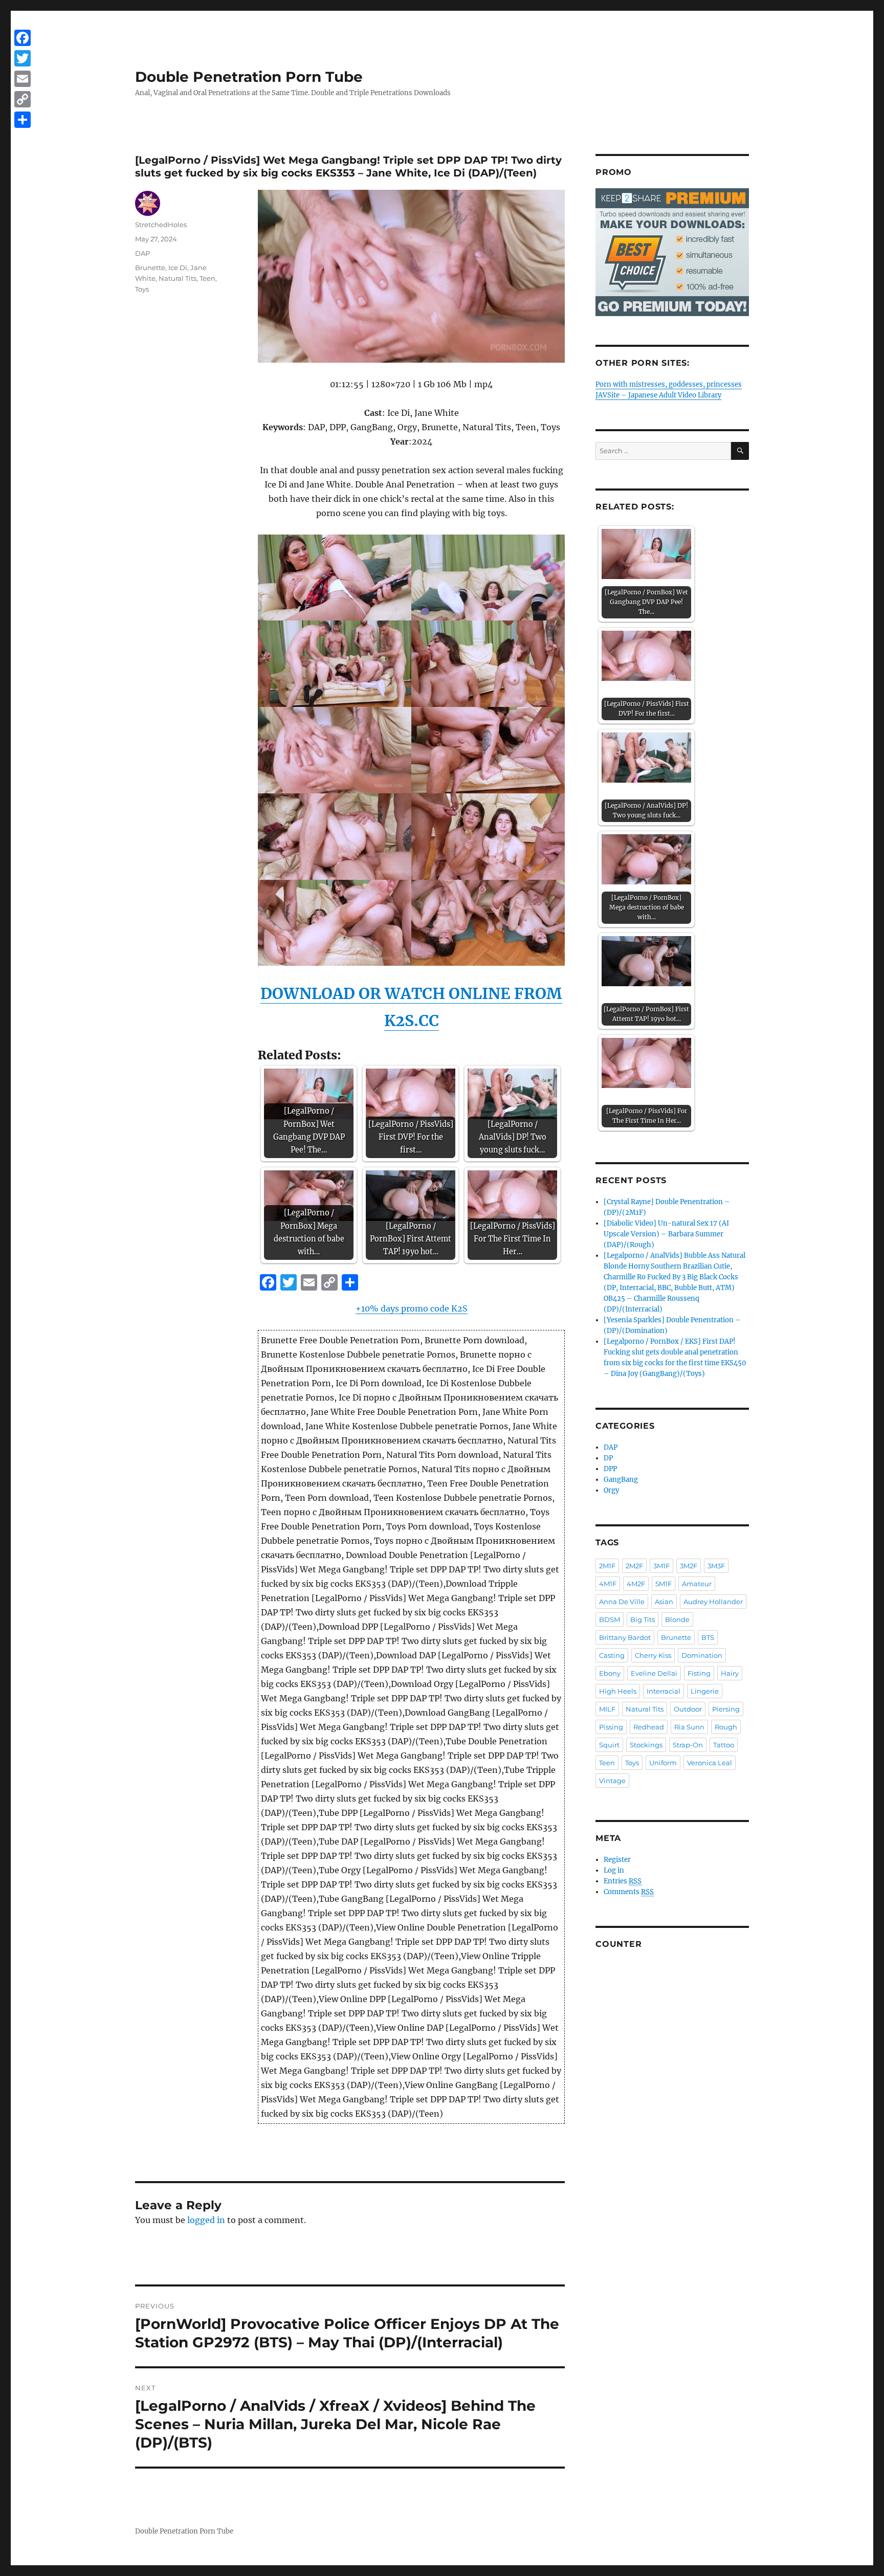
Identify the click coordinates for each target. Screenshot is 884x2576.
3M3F (716, 1566)
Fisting (699, 1673)
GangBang (621, 1480)
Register (617, 1860)
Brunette (150, 268)
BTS (708, 1637)
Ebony (610, 1673)
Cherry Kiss (653, 1655)
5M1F (664, 1584)
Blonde (677, 1619)
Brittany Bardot (625, 1637)
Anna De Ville (622, 1602)
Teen (207, 278)
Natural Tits (178, 278)
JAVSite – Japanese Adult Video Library (658, 395)
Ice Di (178, 268)
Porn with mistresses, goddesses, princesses (669, 384)
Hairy (730, 1673)
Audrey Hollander (713, 1602)
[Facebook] (23, 38)
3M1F (661, 1566)
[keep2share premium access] (672, 252)
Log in (614, 1870)
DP (608, 1458)
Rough (726, 1727)
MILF (607, 1709)
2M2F (634, 1566)
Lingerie (705, 1691)
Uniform (663, 1763)
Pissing (611, 1727)
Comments (629, 1892)
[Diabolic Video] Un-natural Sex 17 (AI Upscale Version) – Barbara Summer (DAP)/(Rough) (666, 1234)
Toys (142, 289)
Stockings (646, 1745)
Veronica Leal (710, 1763)
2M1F (607, 1566)
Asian (664, 1602)
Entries (623, 1881)
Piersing (726, 1709)
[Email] (23, 79)
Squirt (609, 1745)
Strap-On (688, 1745)
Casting (612, 1655)
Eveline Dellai (654, 1673)
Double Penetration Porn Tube (249, 77)
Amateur (697, 1584)
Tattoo (724, 1745)
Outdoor (688, 1709)
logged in (206, 2220)
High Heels (618, 1691)
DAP (142, 253)
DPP (610, 1469)
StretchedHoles (161, 225)
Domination (702, 1655)
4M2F (636, 1584)
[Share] (23, 120)
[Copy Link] (23, 99)
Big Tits (643, 1619)
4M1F (608, 1584)
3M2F (689, 1566)
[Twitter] (23, 58)
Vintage (612, 1781)
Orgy (611, 1490)
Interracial (664, 1691)
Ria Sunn (689, 1727)
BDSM (610, 1619)
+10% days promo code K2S (412, 1308)
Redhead (649, 1727)
